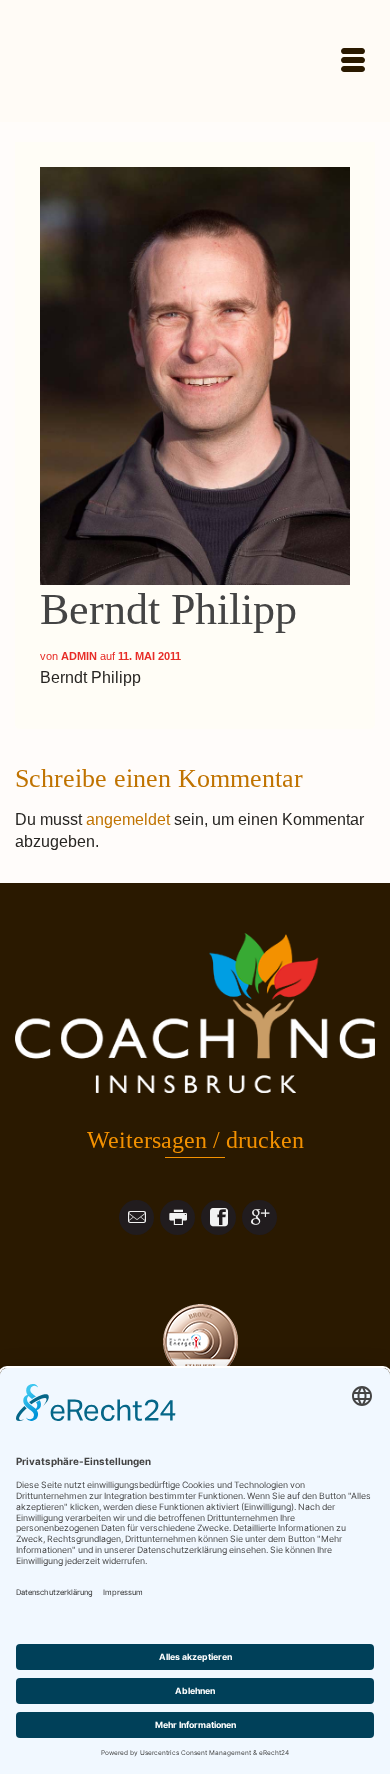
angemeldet (128, 819)
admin (79, 656)
